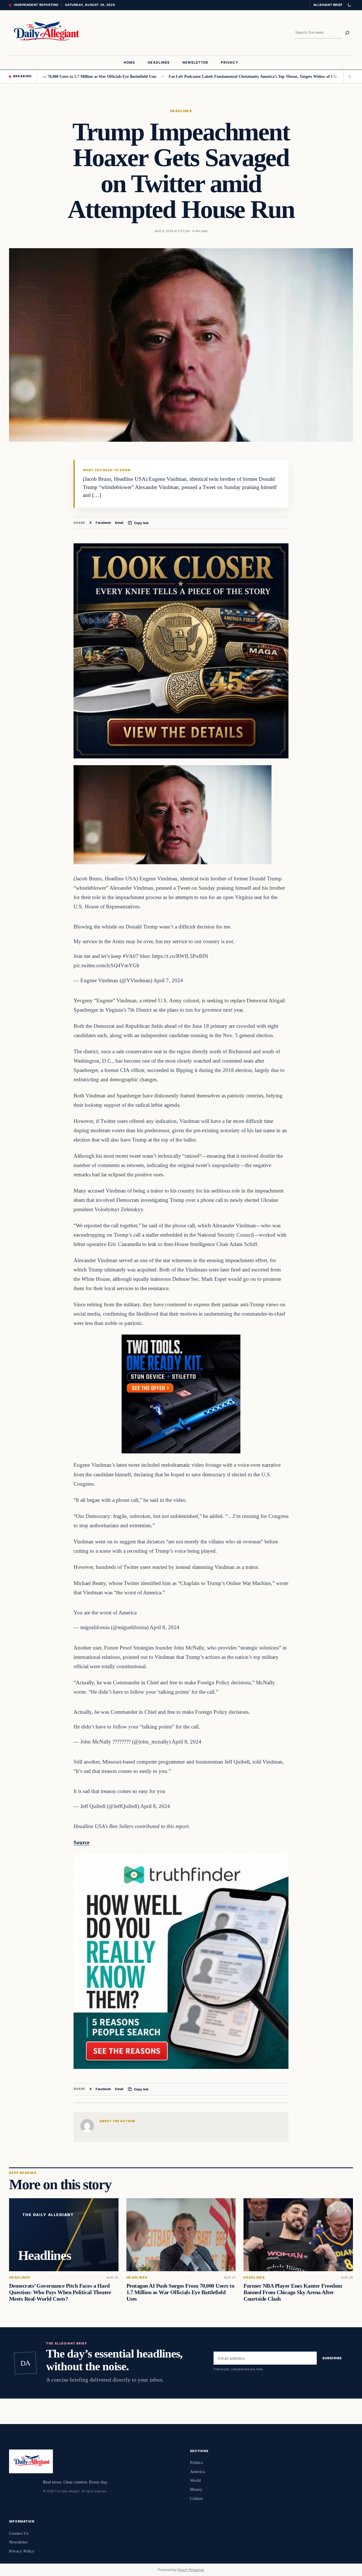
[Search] (347, 33)
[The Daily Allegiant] (45, 33)
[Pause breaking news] (348, 76)
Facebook (103, 523)
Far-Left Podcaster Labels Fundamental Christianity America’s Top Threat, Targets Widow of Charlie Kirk (210, 76)
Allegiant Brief (328, 5)
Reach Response (191, 2570)
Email (119, 523)
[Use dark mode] (349, 5)
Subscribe (332, 2358)
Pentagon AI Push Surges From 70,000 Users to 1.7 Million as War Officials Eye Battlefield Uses (180, 2292)
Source (81, 1842)
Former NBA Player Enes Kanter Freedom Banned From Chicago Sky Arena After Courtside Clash (293, 2292)
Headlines (181, 111)
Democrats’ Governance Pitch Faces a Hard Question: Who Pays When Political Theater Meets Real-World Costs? (60, 2292)
